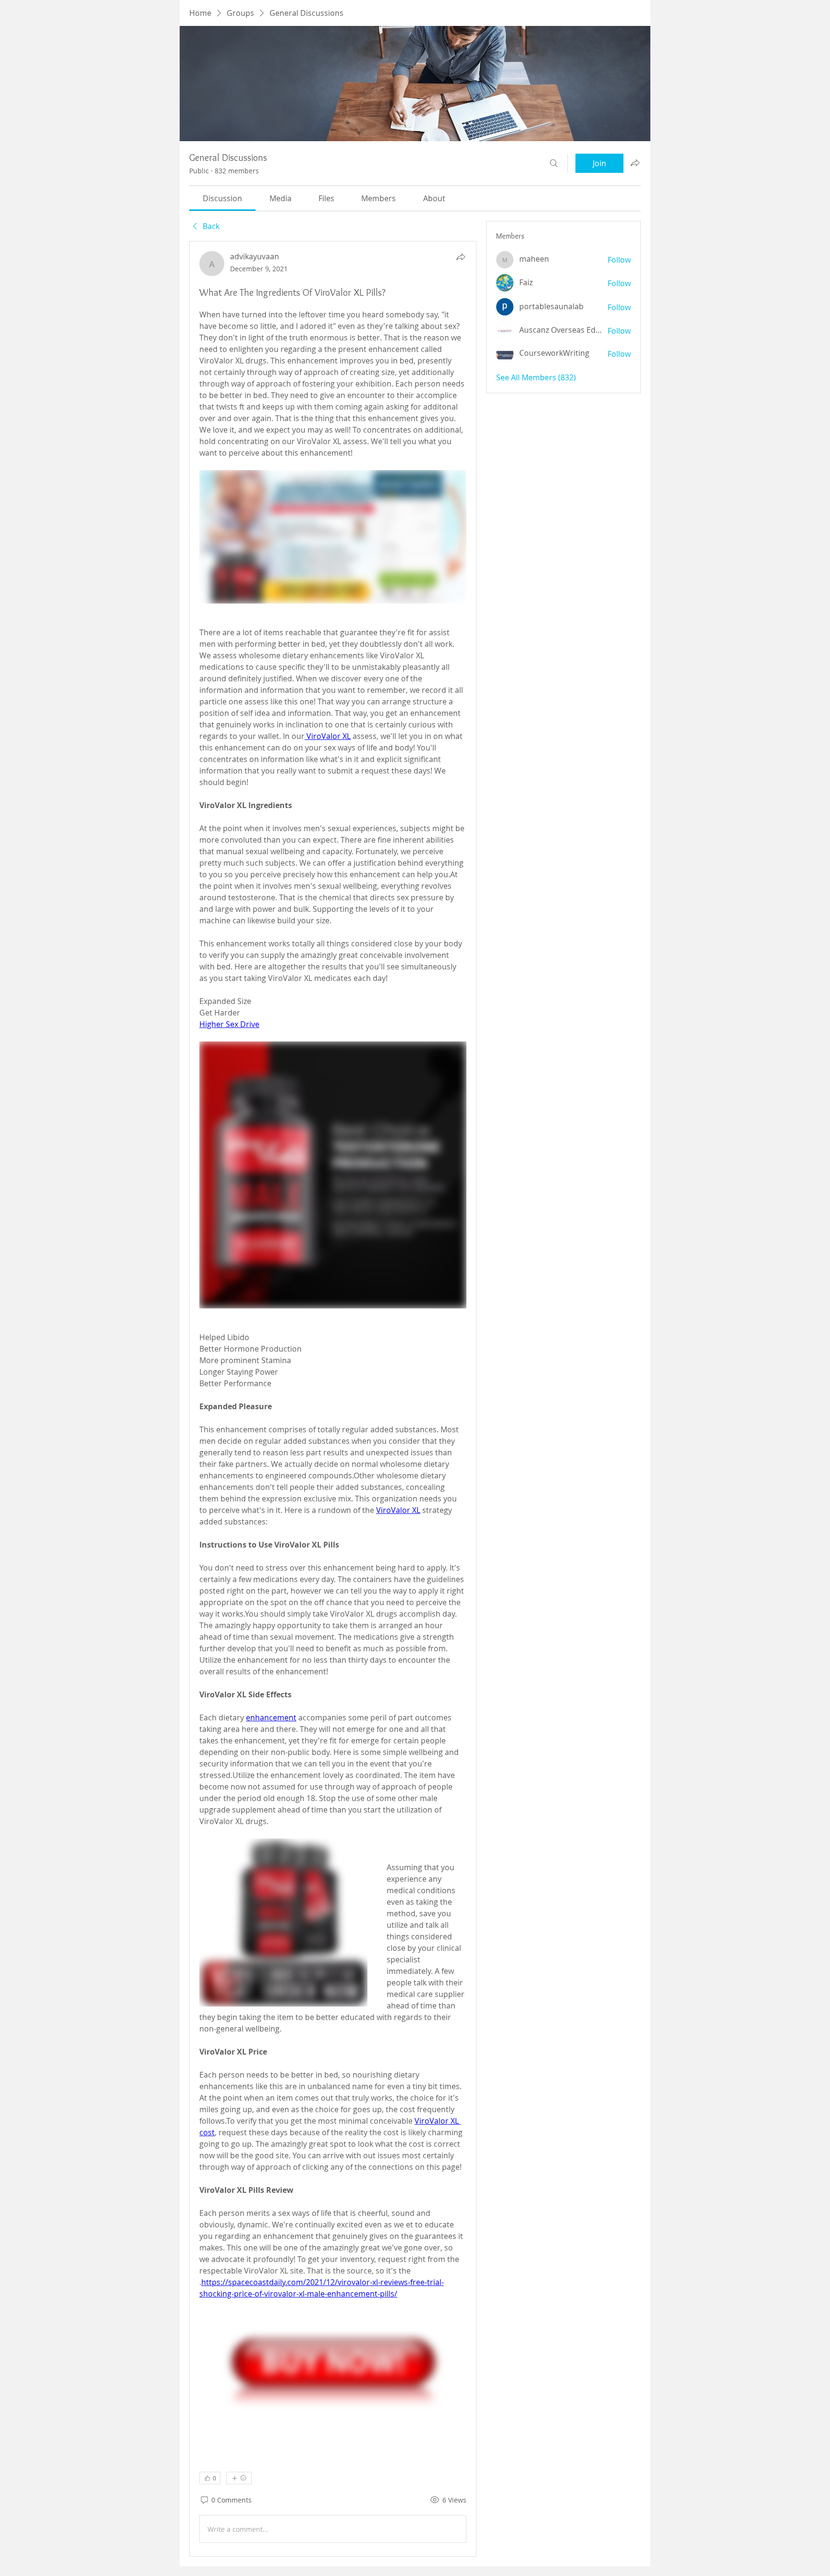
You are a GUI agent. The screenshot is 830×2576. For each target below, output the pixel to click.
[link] (222, 198)
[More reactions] (239, 2478)
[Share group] (635, 163)
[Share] (461, 257)
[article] (333, 1399)
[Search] (554, 163)
